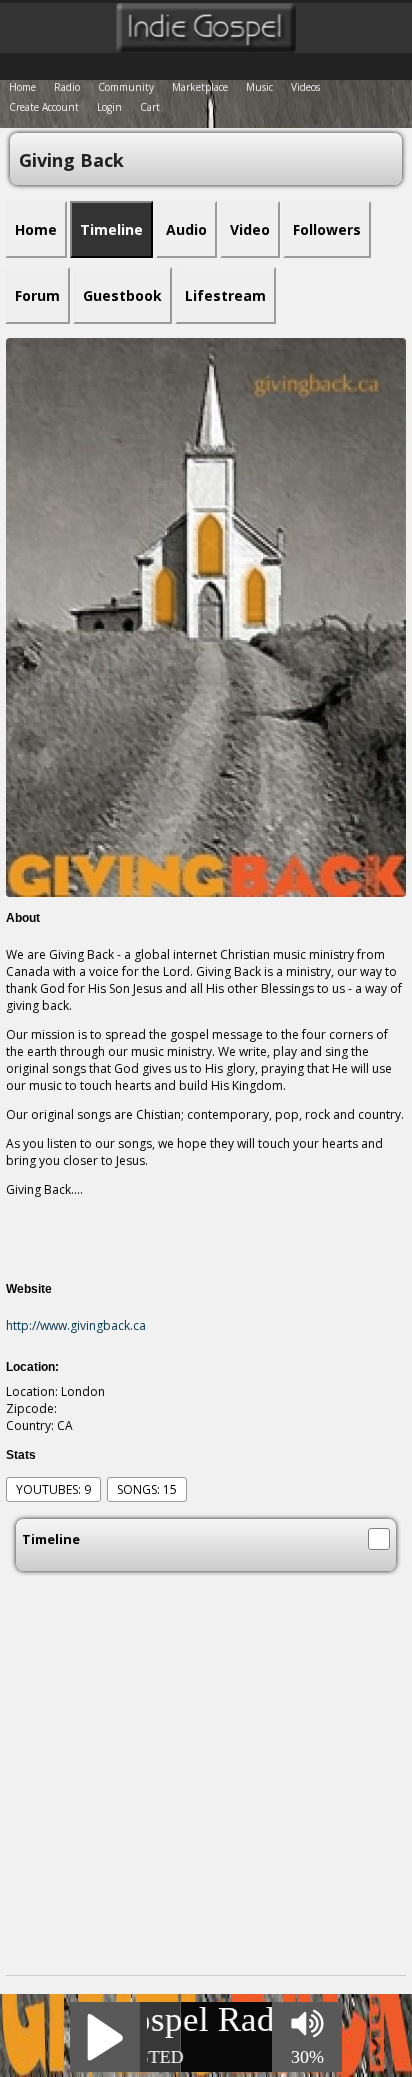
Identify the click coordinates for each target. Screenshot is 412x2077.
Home (22, 87)
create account (44, 107)
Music (259, 87)
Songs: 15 (147, 1489)
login (109, 107)
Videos (305, 87)
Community (126, 87)
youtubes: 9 (53, 1489)
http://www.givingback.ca (76, 1325)
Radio (67, 87)
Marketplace (200, 87)
